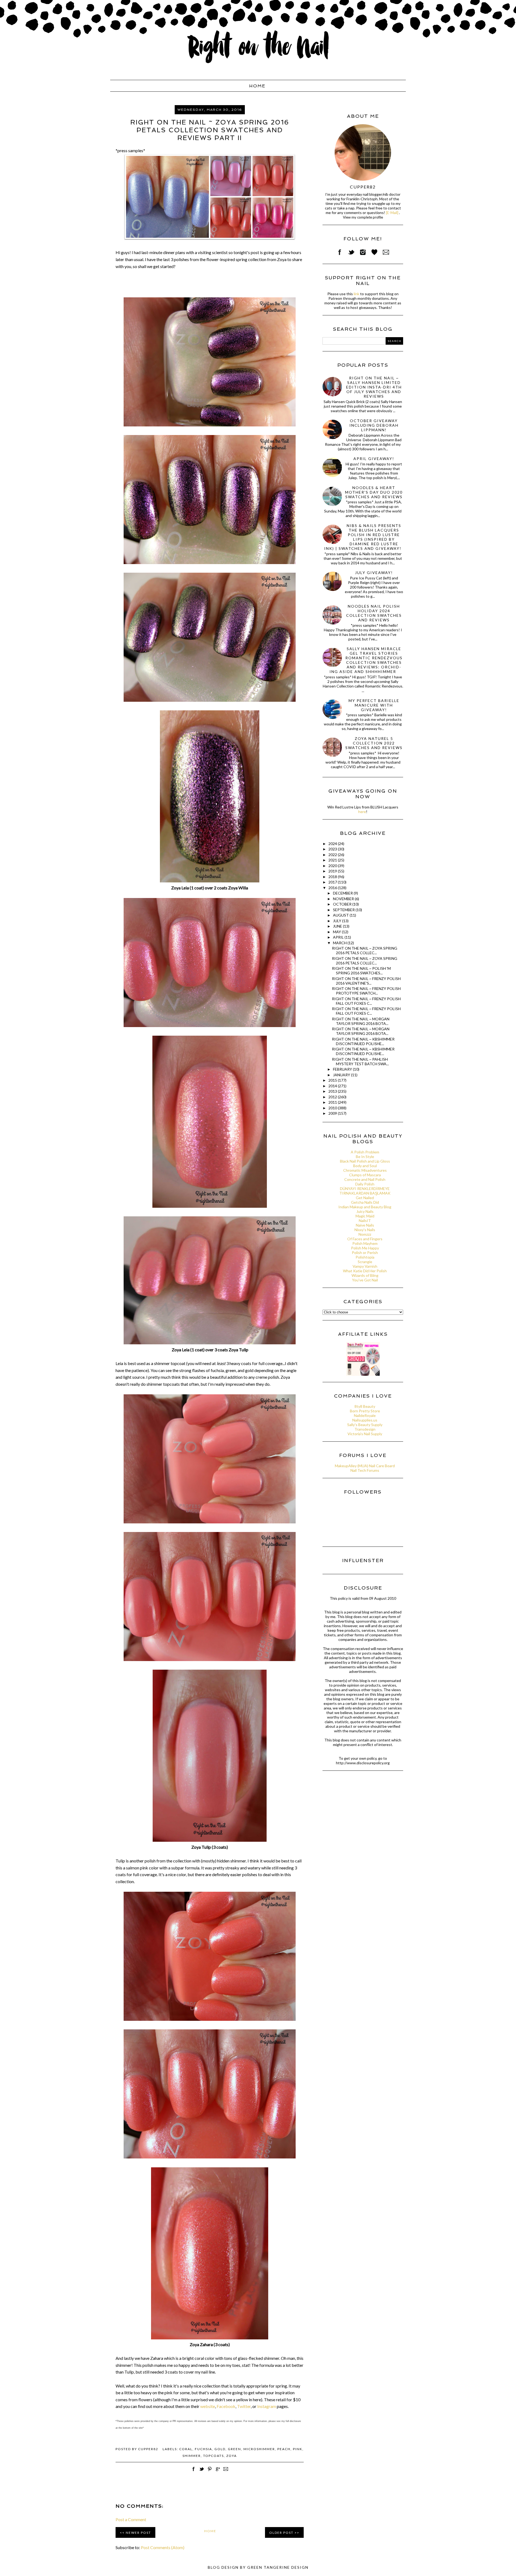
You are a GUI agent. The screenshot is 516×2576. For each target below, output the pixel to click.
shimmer (192, 2456)
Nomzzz (365, 1234)
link (356, 294)
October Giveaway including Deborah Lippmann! (374, 425)
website (208, 2406)
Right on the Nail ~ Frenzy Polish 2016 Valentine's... (366, 981)
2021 (333, 860)
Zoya (232, 2456)
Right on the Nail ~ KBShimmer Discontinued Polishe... (363, 1041)
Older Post (281, 2533)
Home (257, 86)
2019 (333, 871)
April (339, 937)
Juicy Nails (365, 1211)
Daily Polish (365, 1184)
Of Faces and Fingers (365, 1239)
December (343, 893)
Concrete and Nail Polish (365, 1179)
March (340, 943)
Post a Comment (131, 2519)
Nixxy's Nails (365, 1230)
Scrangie (365, 1262)
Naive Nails (365, 1225)
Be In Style (365, 1157)
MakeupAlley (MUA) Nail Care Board (365, 1466)
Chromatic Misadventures (365, 1170)
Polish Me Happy (365, 1248)
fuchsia (203, 2449)
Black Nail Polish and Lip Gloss (365, 1161)
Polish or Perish (365, 1253)
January (342, 1075)
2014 (333, 1086)
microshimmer (259, 2449)
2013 (333, 1091)
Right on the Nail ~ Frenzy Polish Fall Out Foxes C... (366, 1001)
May (337, 932)
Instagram (267, 2406)
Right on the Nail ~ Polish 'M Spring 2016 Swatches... (361, 971)
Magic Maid (365, 1216)
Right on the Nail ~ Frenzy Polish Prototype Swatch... (366, 991)
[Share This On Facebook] (193, 2472)
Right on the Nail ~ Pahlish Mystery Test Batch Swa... (360, 1061)
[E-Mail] (392, 213)
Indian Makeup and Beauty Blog (365, 1207)
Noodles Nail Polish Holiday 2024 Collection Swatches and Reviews (374, 613)
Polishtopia (365, 1257)
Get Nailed (365, 1198)
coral (186, 2449)
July (338, 921)
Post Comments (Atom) (163, 2547)
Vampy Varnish (365, 1266)
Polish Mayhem (365, 1243)
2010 (333, 1108)
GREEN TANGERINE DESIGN (278, 2567)
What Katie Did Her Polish (365, 1271)
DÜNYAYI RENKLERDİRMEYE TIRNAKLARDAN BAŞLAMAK (365, 1191)
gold (220, 2449)
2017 (333, 882)
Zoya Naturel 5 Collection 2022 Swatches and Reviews (374, 743)
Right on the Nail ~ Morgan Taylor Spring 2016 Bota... (361, 1021)
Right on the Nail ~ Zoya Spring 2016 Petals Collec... (365, 950)
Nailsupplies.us (365, 1420)
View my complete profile (363, 217)
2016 (333, 888)
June (338, 926)
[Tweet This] (202, 2472)
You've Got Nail (365, 1280)
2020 (333, 866)
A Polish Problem (365, 1152)
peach (284, 2449)
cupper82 (363, 187)
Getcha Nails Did (365, 1202)
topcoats (214, 2456)
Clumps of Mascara (365, 1175)
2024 (333, 844)
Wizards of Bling (365, 1275)
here (362, 812)
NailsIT (365, 1221)
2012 (333, 1097)
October (343, 904)
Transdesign (365, 1429)
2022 (333, 855)
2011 (333, 1102)
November (344, 899)
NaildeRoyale (365, 1415)
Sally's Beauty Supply (365, 1425)
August (341, 915)
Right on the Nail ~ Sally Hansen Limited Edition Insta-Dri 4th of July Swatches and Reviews (374, 387)
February (343, 1069)
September (344, 910)
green (234, 2449)
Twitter (244, 2406)
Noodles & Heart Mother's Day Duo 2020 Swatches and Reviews (374, 492)
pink (298, 2449)
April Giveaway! (374, 459)
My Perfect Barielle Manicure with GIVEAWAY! (374, 705)
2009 (333, 1113)
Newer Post (138, 2533)
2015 (333, 1080)
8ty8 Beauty (365, 1406)
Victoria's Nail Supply (365, 1434)
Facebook (226, 2406)
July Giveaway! (374, 573)
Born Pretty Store (365, 1411)
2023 (333, 849)
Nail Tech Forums (365, 1470)
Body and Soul (365, 1166)
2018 (333, 877)
